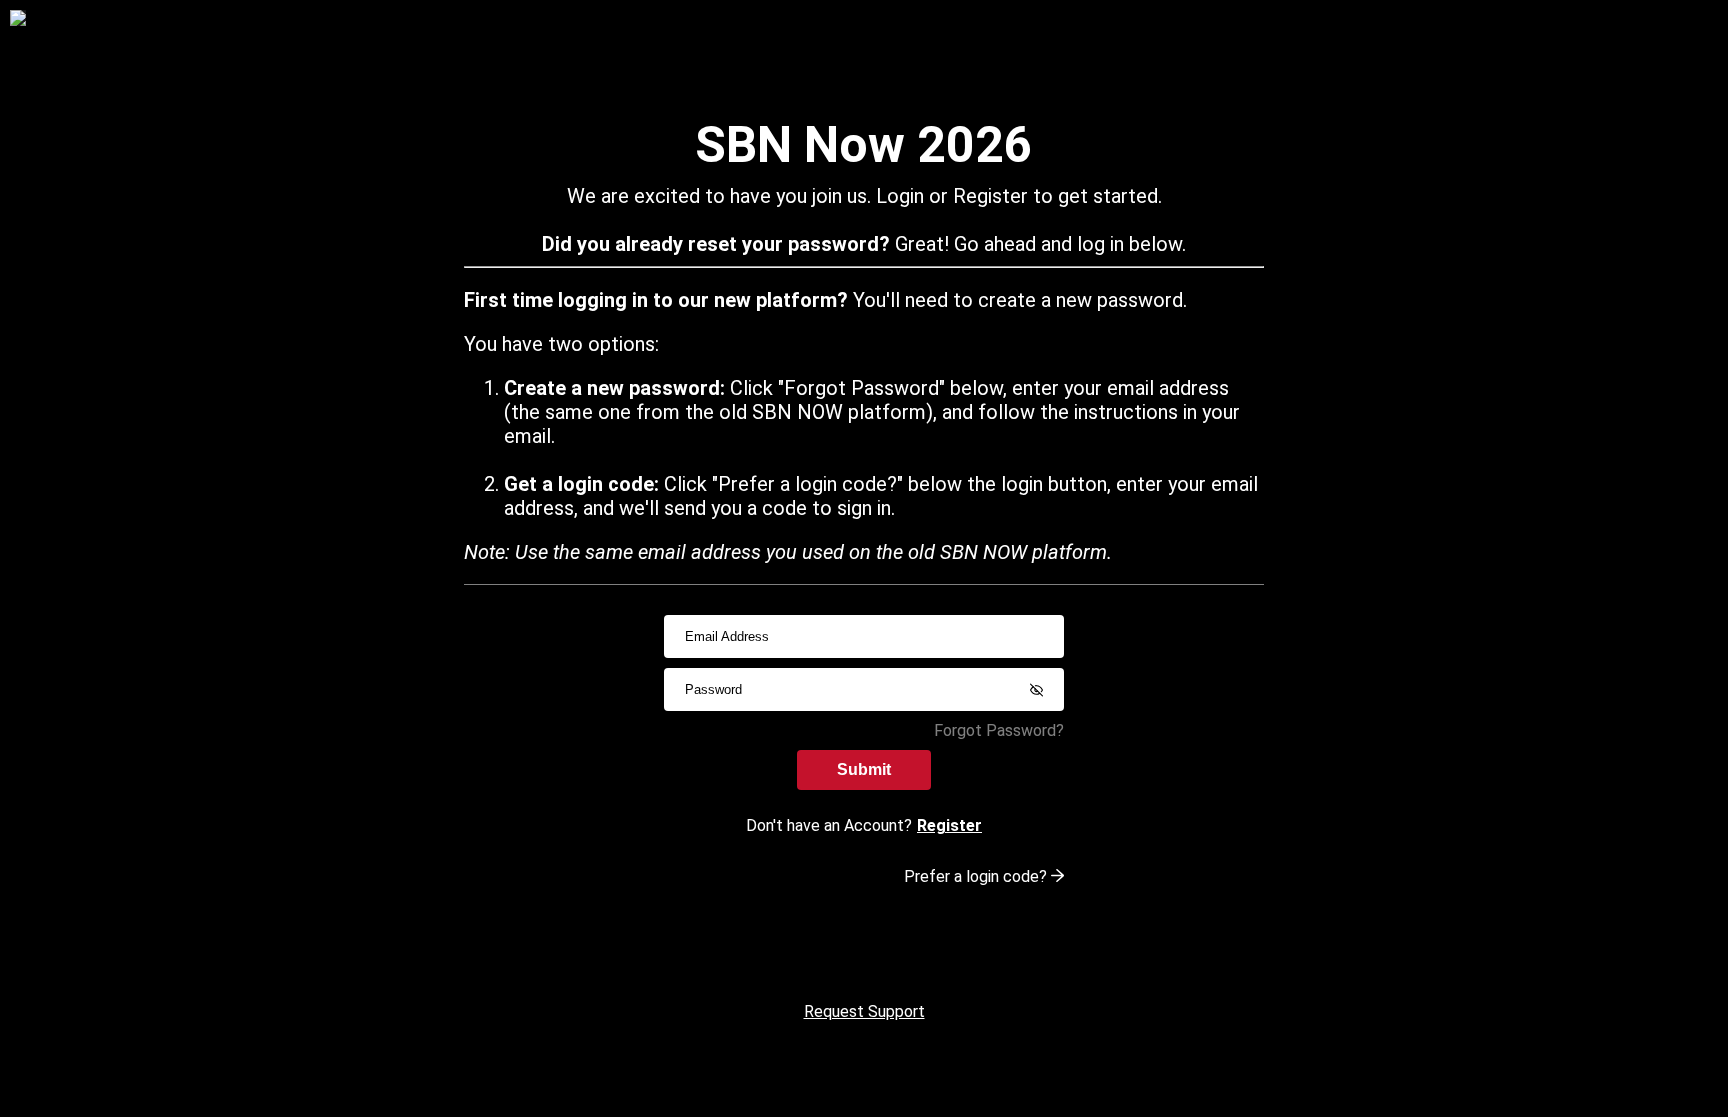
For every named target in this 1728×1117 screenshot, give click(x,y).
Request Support (864, 1011)
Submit (864, 769)
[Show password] (1036, 690)
